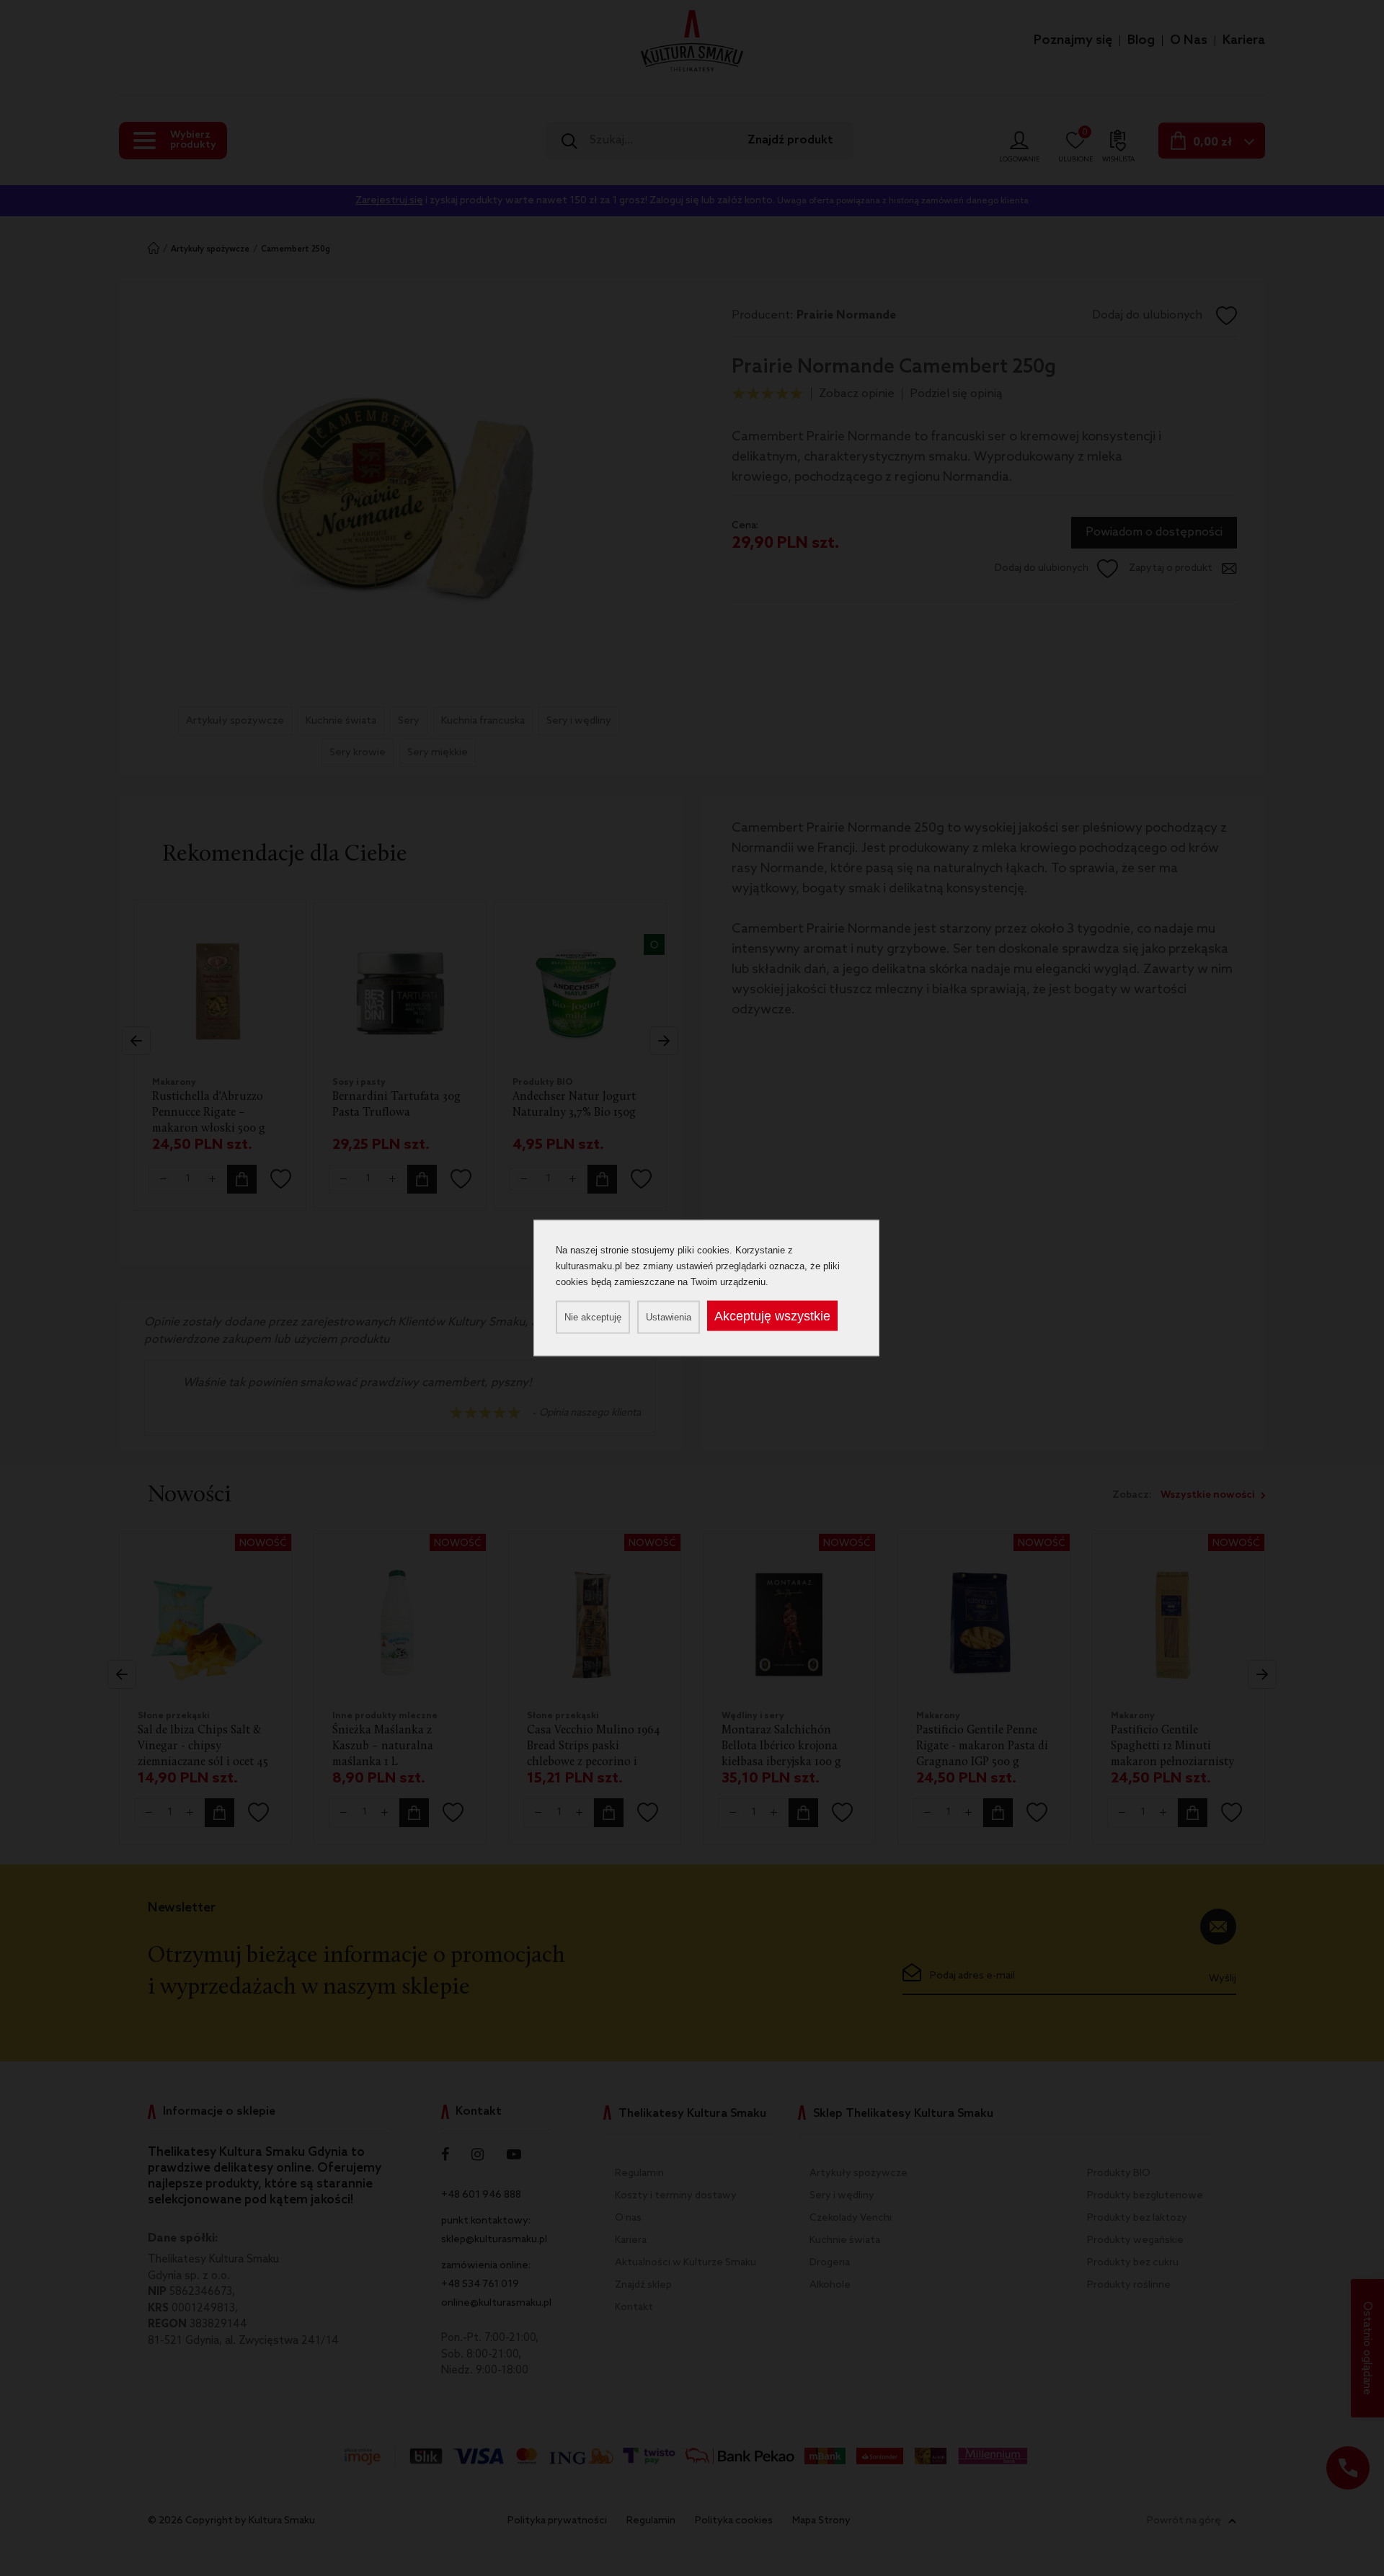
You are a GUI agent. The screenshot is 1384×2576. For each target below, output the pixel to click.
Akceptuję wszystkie (772, 1316)
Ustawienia (669, 1317)
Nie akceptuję (593, 1317)
